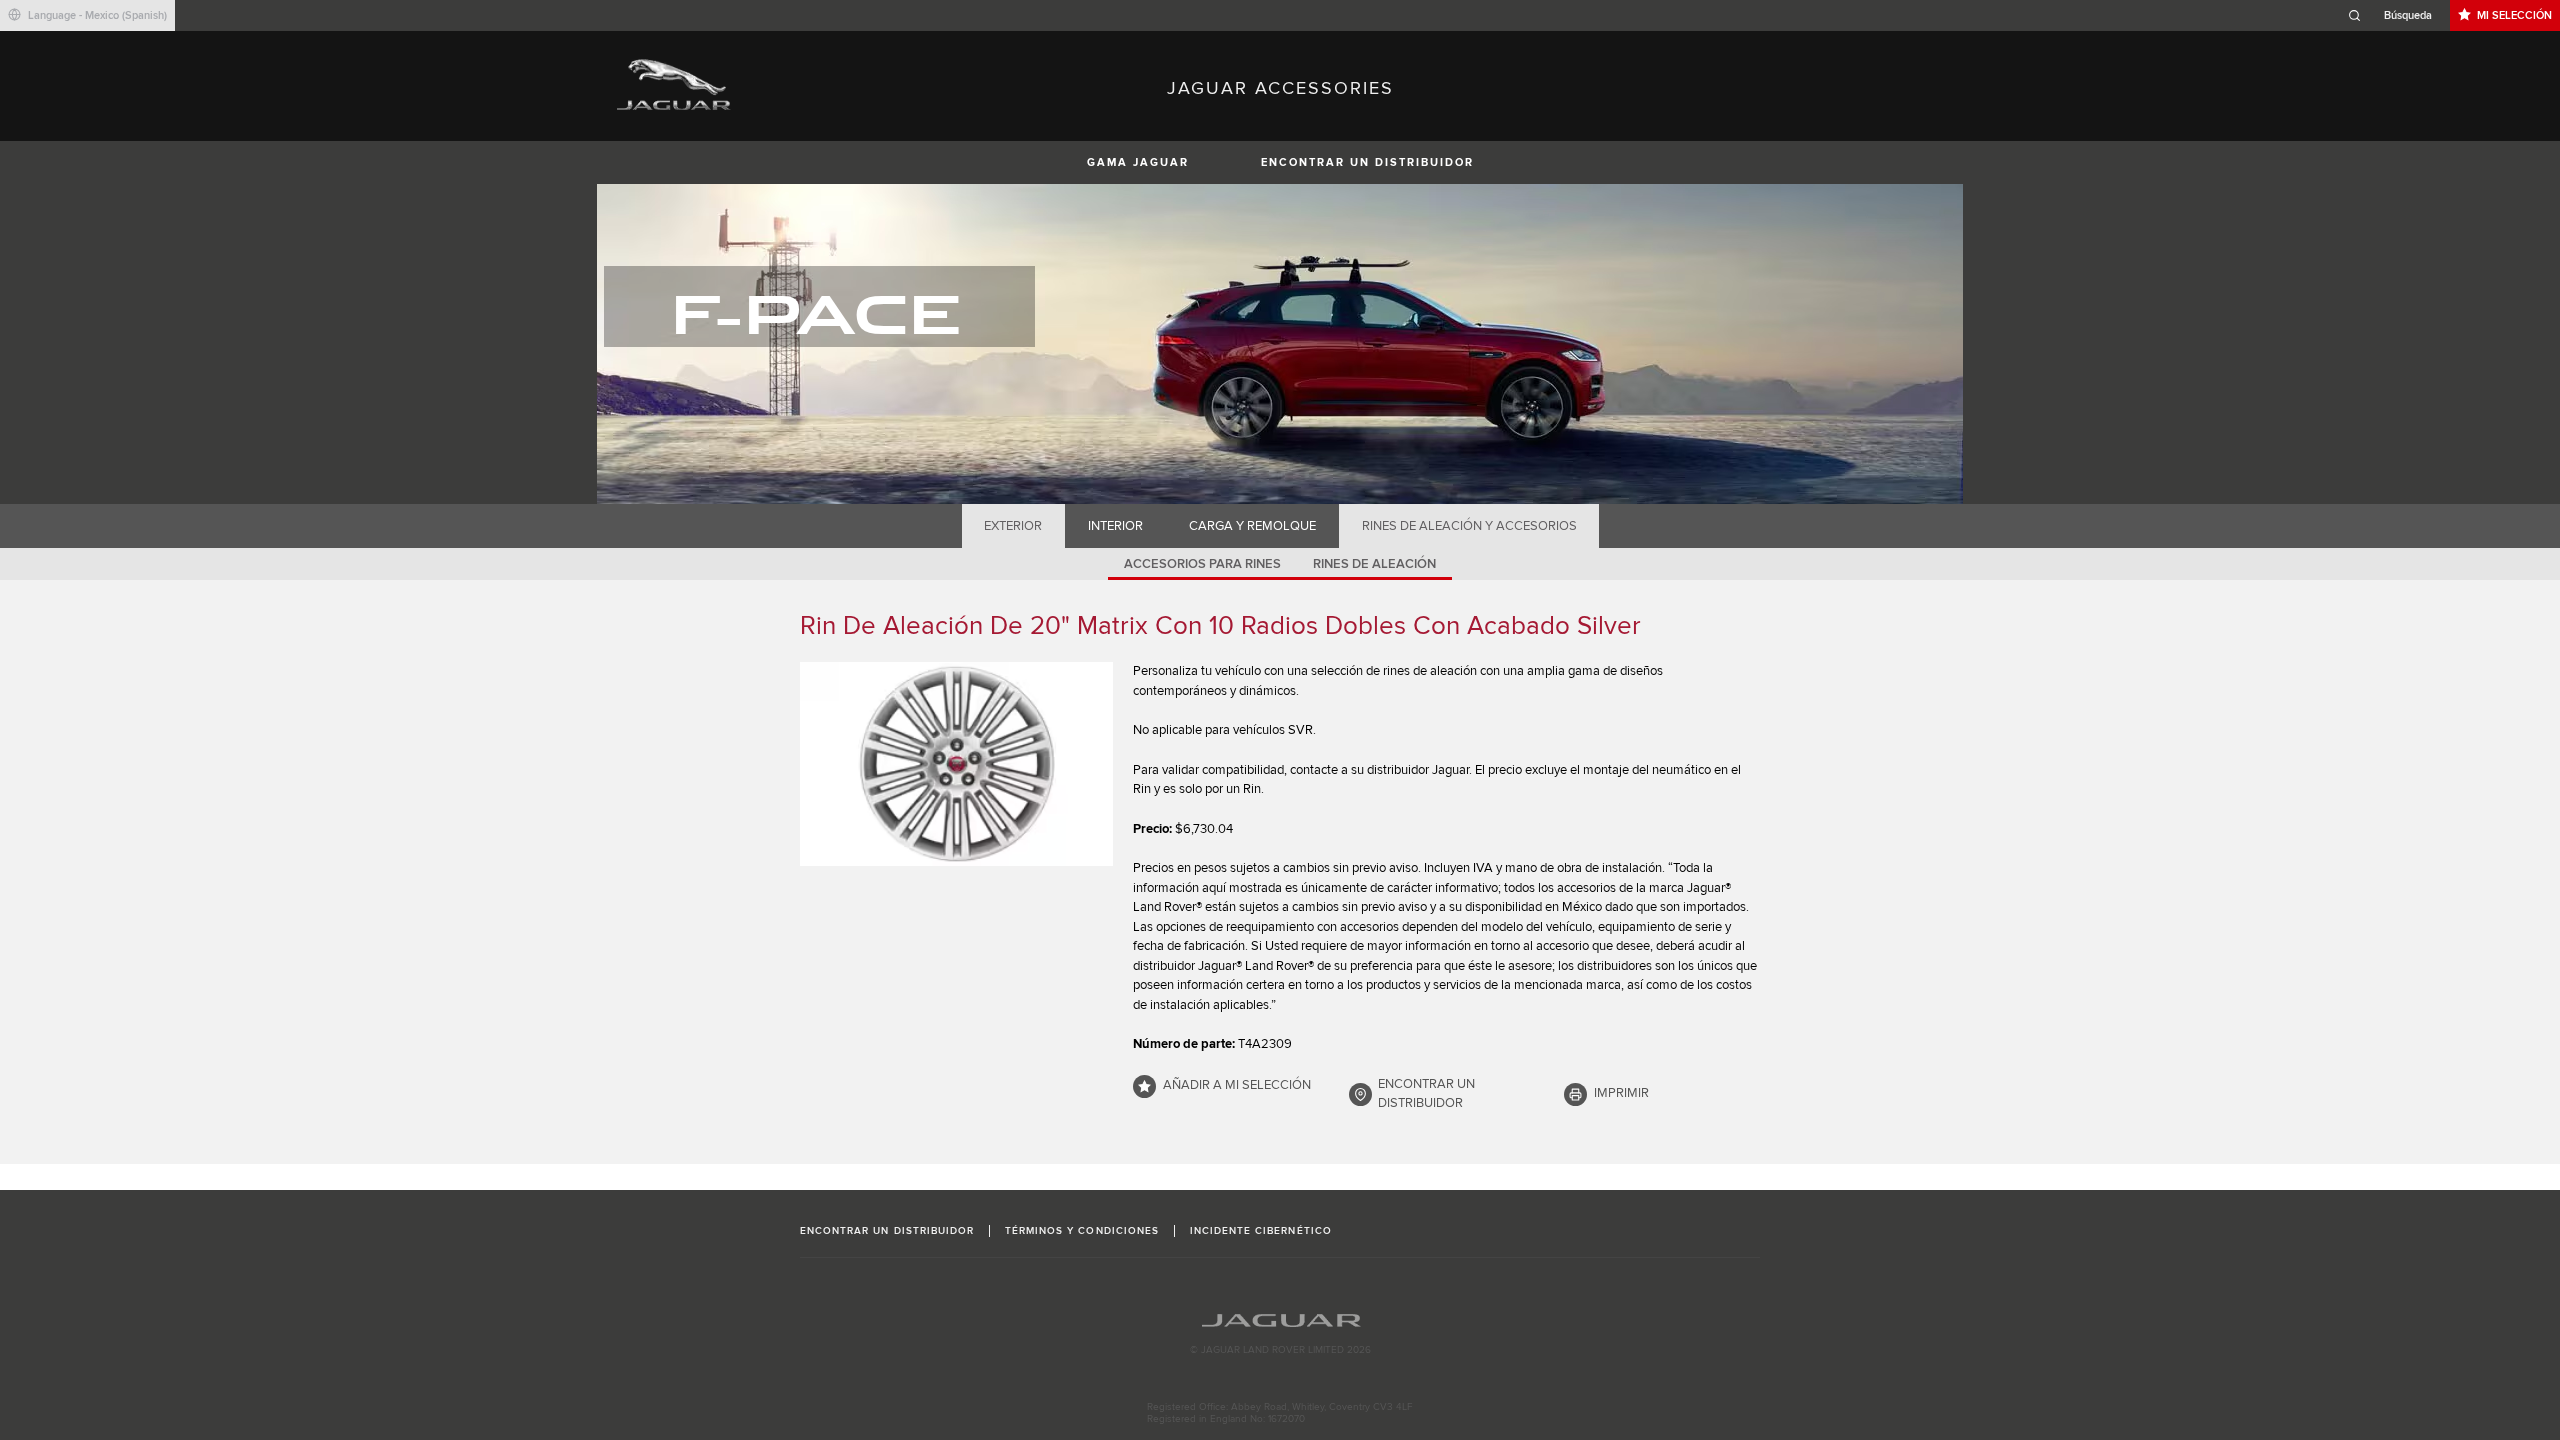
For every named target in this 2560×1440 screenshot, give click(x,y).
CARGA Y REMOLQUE (1252, 526)
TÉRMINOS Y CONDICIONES (1082, 1231)
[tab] (1013, 526)
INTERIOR (1115, 526)
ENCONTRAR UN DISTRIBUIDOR (1367, 162)
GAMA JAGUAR (1138, 162)
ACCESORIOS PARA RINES (1202, 564)
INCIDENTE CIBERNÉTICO (1261, 1231)
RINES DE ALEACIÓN (1374, 564)
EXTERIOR (1013, 526)
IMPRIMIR (1621, 1093)
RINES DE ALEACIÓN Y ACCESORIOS (1469, 526)
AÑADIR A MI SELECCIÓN (1237, 1085)
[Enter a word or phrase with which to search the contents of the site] (2396, 15)
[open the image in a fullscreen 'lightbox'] (956, 764)
